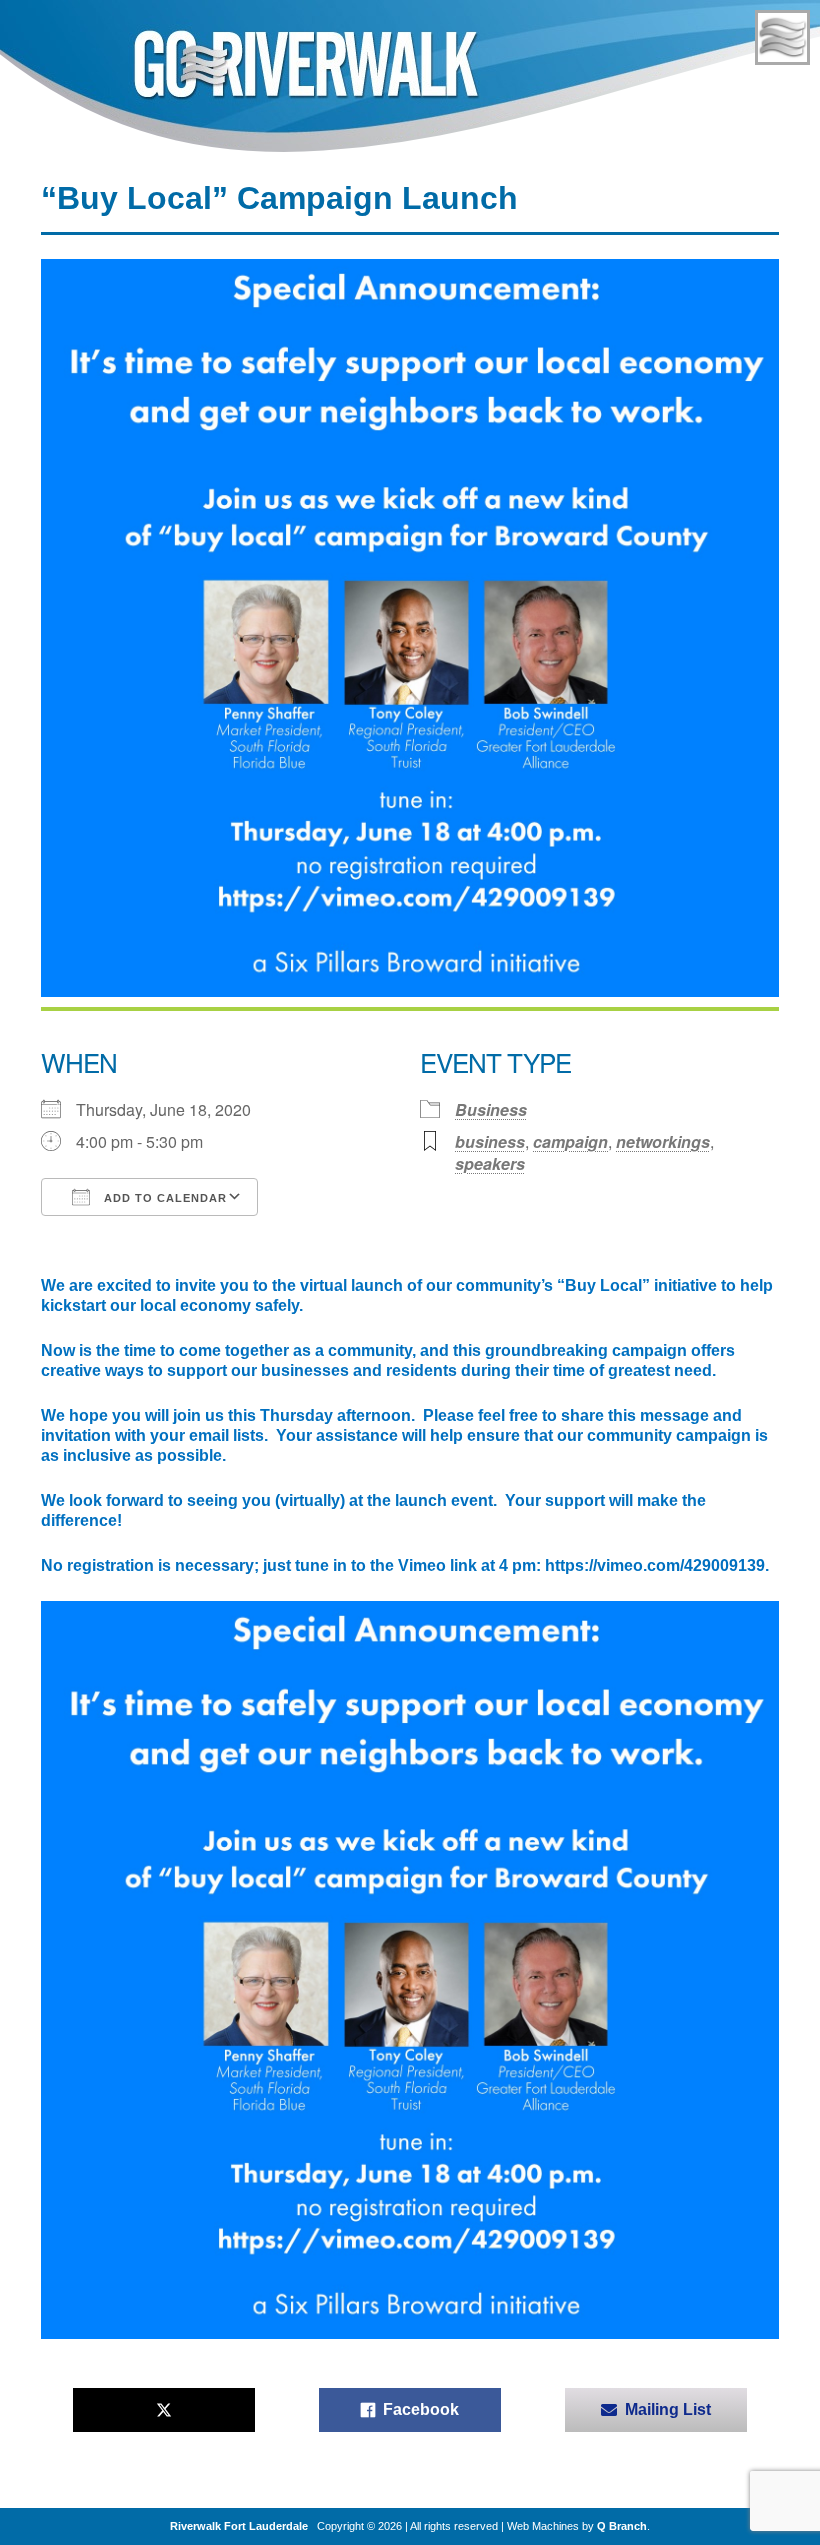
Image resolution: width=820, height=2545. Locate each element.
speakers (490, 1163)
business (490, 1141)
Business (491, 1109)
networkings (663, 1141)
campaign (570, 1141)
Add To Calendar (163, 1198)
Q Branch (622, 2526)
